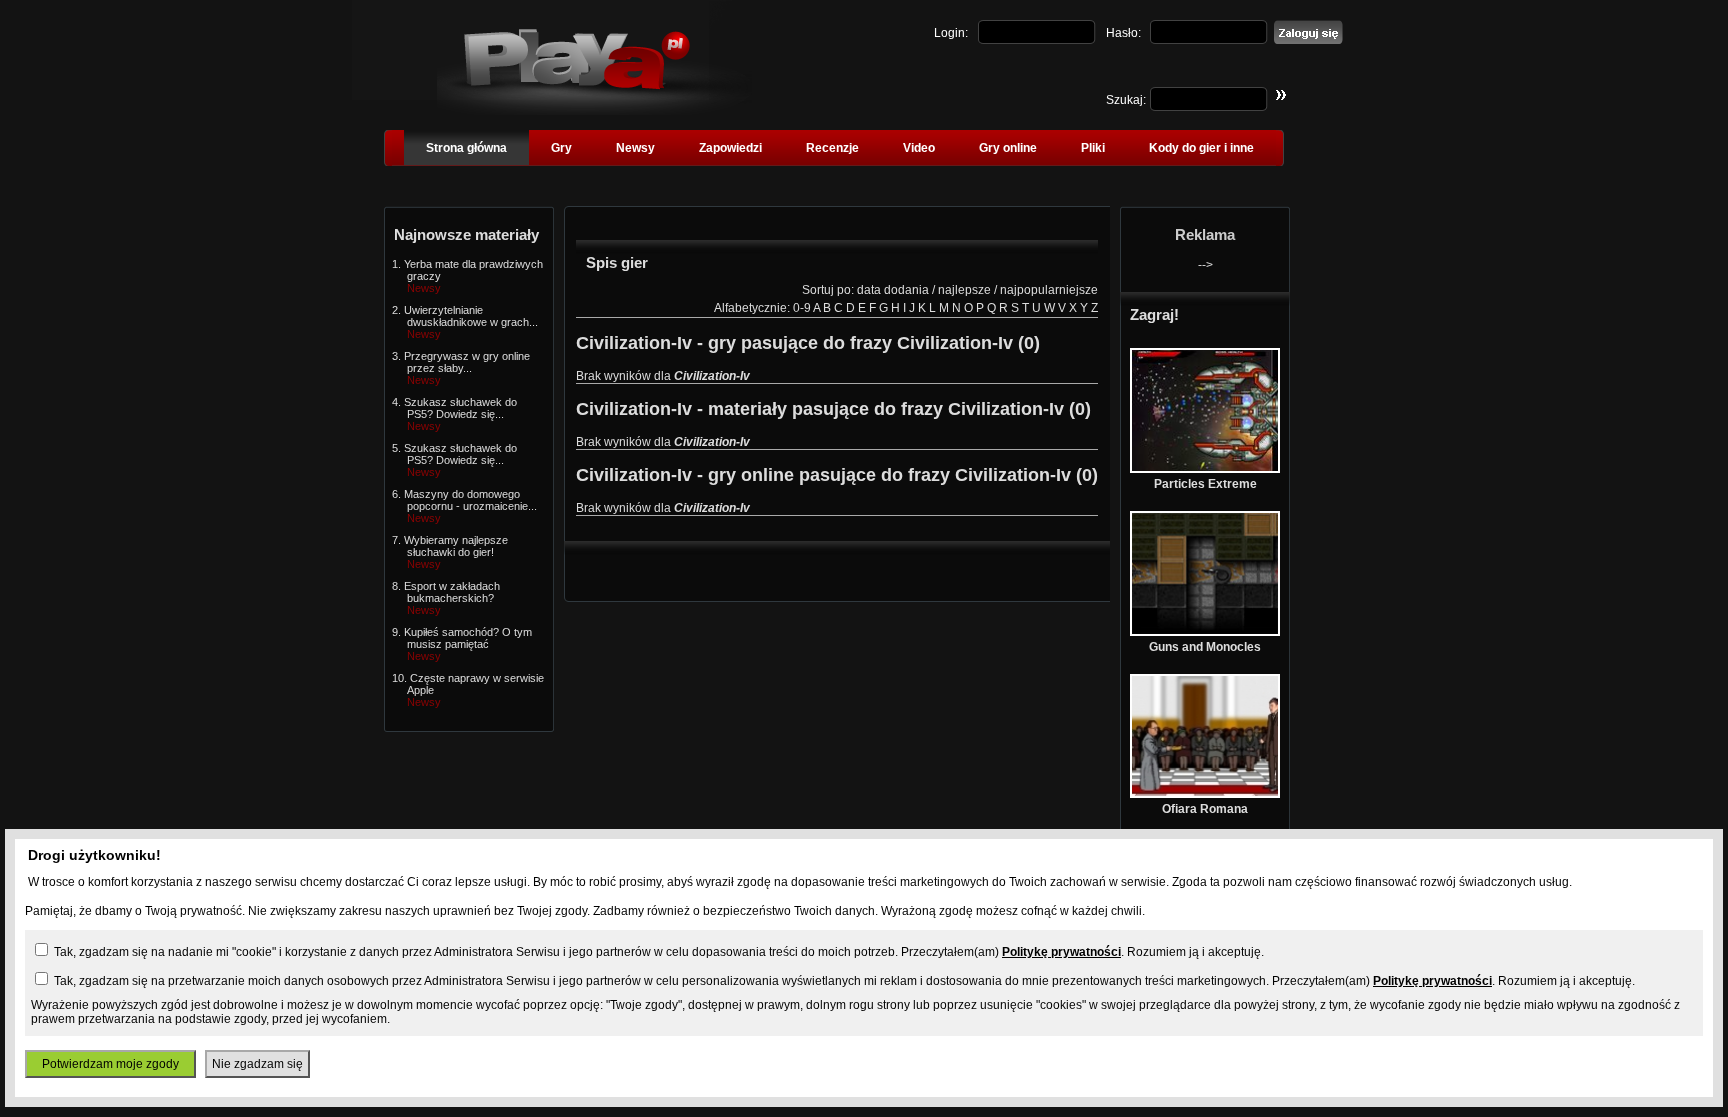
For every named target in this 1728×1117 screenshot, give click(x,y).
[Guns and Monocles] (1205, 632)
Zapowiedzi (730, 148)
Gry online (1008, 148)
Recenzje (832, 148)
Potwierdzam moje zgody (110, 1064)
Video (919, 148)
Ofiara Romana (1205, 809)
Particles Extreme (1205, 484)
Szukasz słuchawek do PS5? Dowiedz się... (460, 408)
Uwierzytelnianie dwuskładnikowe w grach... (471, 316)
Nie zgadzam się (257, 1064)
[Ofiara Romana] (1205, 794)
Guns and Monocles (1205, 647)
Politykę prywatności (1061, 952)
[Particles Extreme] (1205, 469)
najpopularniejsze (1049, 290)
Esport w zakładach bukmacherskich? (452, 592)
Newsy (635, 148)
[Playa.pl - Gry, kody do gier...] (594, 111)
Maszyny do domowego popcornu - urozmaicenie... (470, 500)
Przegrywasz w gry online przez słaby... (467, 362)
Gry (561, 148)
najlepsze (964, 290)
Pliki (1093, 148)
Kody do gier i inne (1201, 148)
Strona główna (466, 148)
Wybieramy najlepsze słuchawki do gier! (456, 546)
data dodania (893, 290)
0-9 (802, 308)
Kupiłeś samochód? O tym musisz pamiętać (468, 638)
